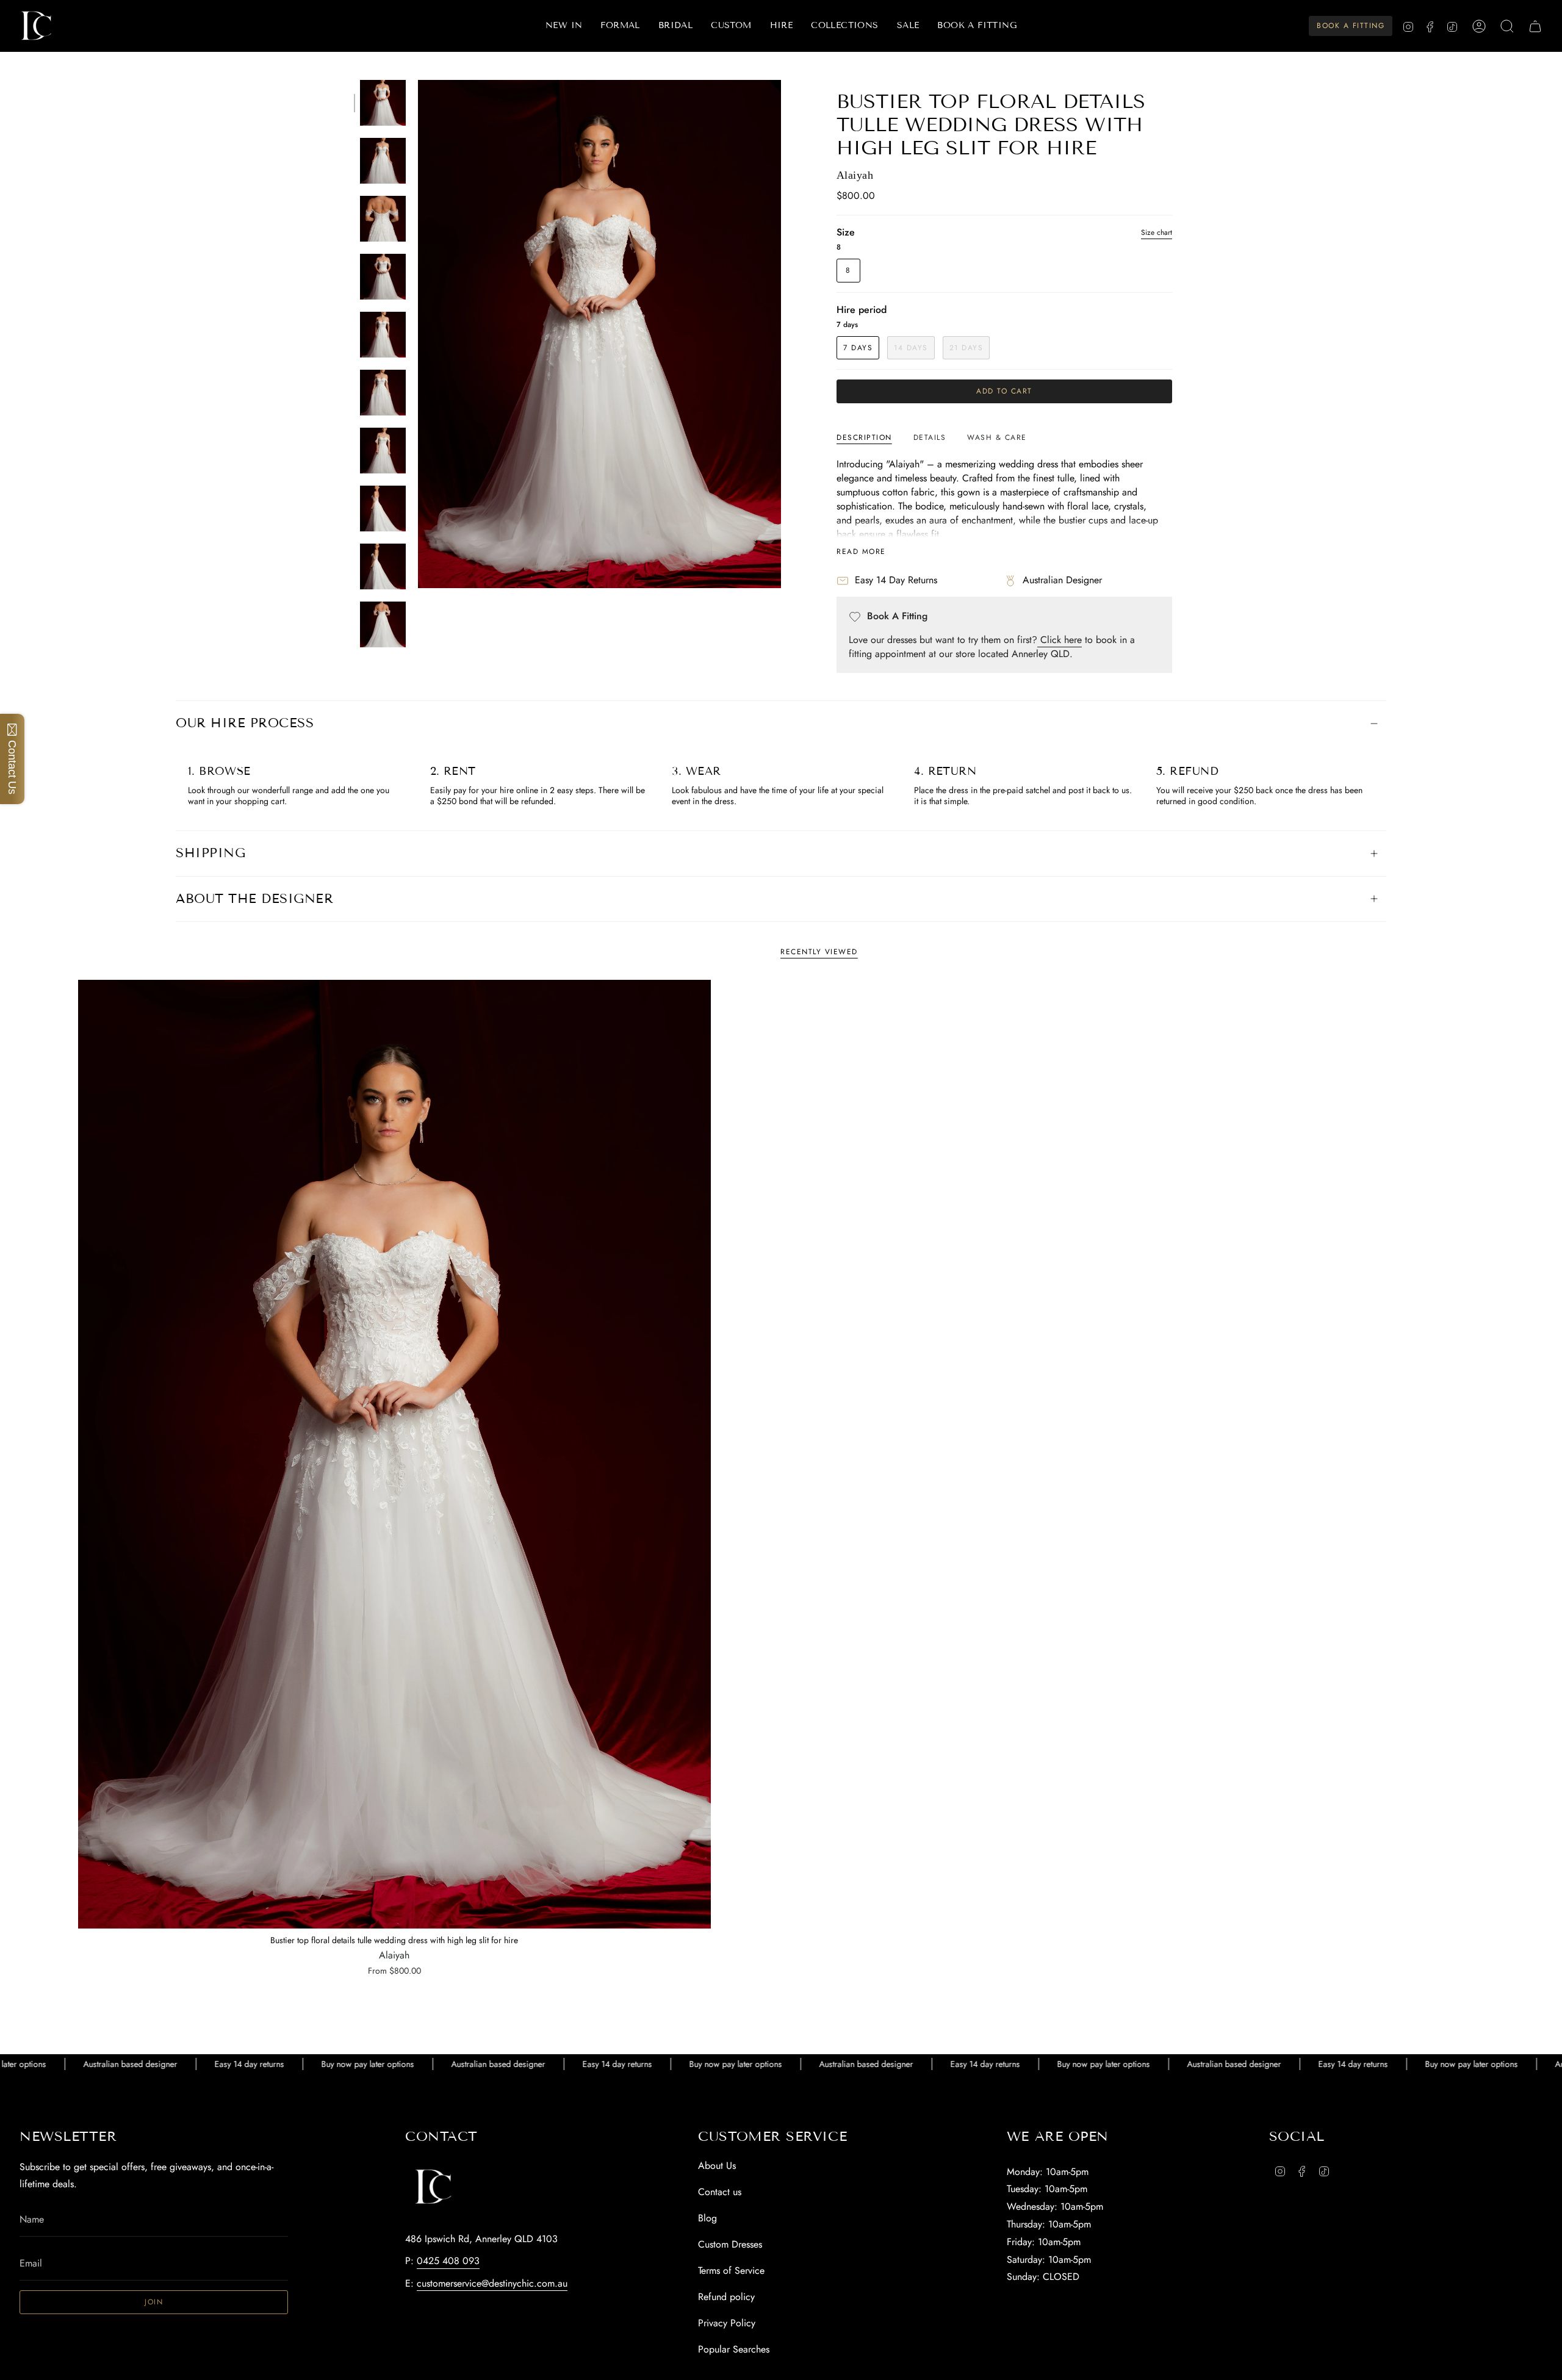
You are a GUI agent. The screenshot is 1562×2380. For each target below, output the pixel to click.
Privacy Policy (727, 2323)
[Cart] (1535, 26)
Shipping (211, 853)
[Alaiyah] (394, 1454)
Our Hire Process (245, 723)
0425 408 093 (448, 2261)
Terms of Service (731, 2270)
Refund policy (726, 2297)
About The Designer (254, 899)
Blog (707, 2218)
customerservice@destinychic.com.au (492, 2283)
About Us (717, 2166)
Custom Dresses (730, 2244)
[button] (620, 26)
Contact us (720, 2192)
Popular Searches (734, 2349)
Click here (1060, 640)
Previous (418, 334)
